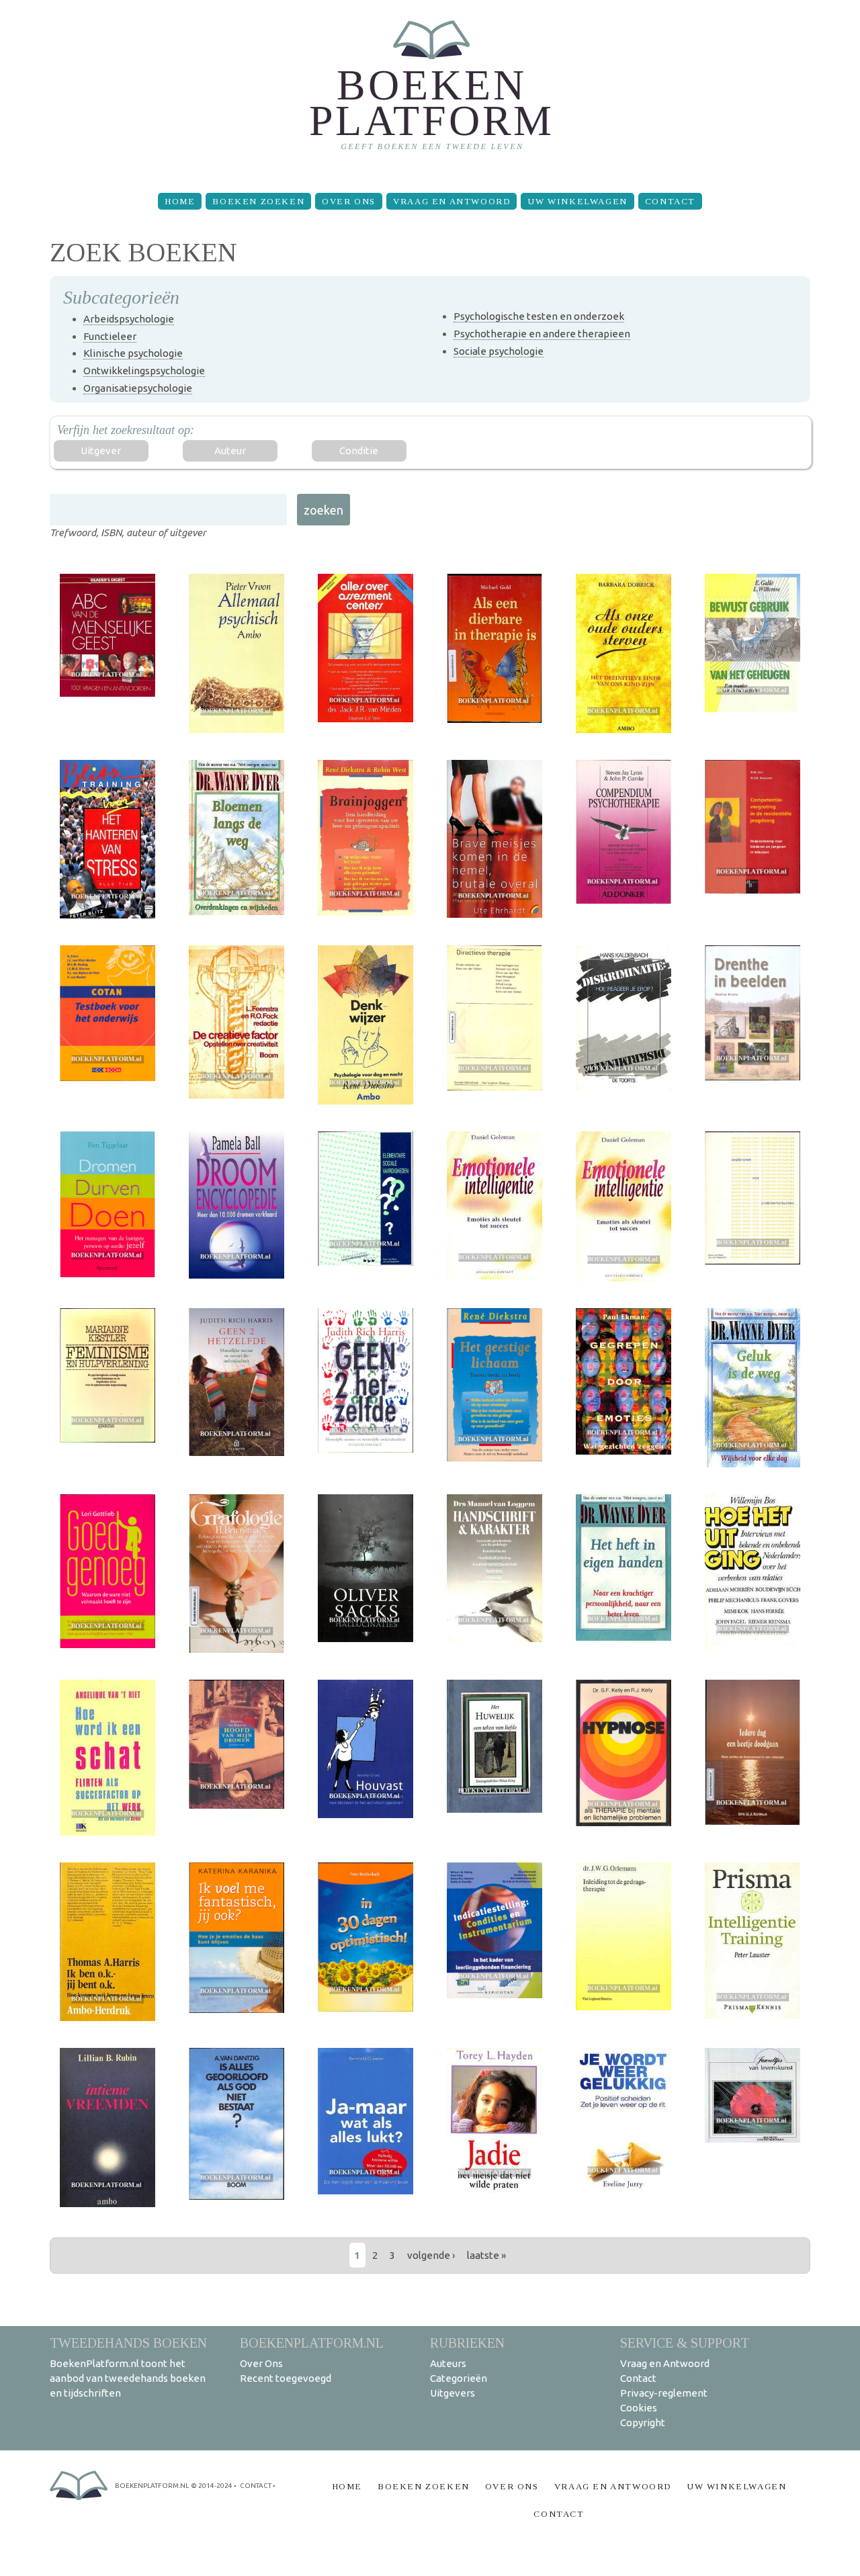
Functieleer (110, 336)
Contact (670, 201)
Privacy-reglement (664, 2393)
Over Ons (349, 201)
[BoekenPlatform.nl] (430, 91)
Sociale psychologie (499, 351)
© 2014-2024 (212, 2486)
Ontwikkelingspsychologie (144, 371)
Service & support (685, 2343)
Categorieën (459, 2378)
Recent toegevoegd (286, 2378)
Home (180, 201)
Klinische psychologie (133, 353)
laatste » (486, 2255)
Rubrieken (467, 2343)
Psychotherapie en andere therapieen (542, 334)
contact (256, 2486)
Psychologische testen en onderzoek (539, 316)
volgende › (431, 2255)
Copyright (643, 2422)
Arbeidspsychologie (129, 319)
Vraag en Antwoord (451, 201)
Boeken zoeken (258, 201)
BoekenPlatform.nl (312, 2343)
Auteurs (448, 2363)
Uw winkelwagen (577, 201)
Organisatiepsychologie (138, 388)
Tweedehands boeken (128, 2343)
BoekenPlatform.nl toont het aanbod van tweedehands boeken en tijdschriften (128, 2378)
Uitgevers (453, 2393)
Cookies (639, 2408)
